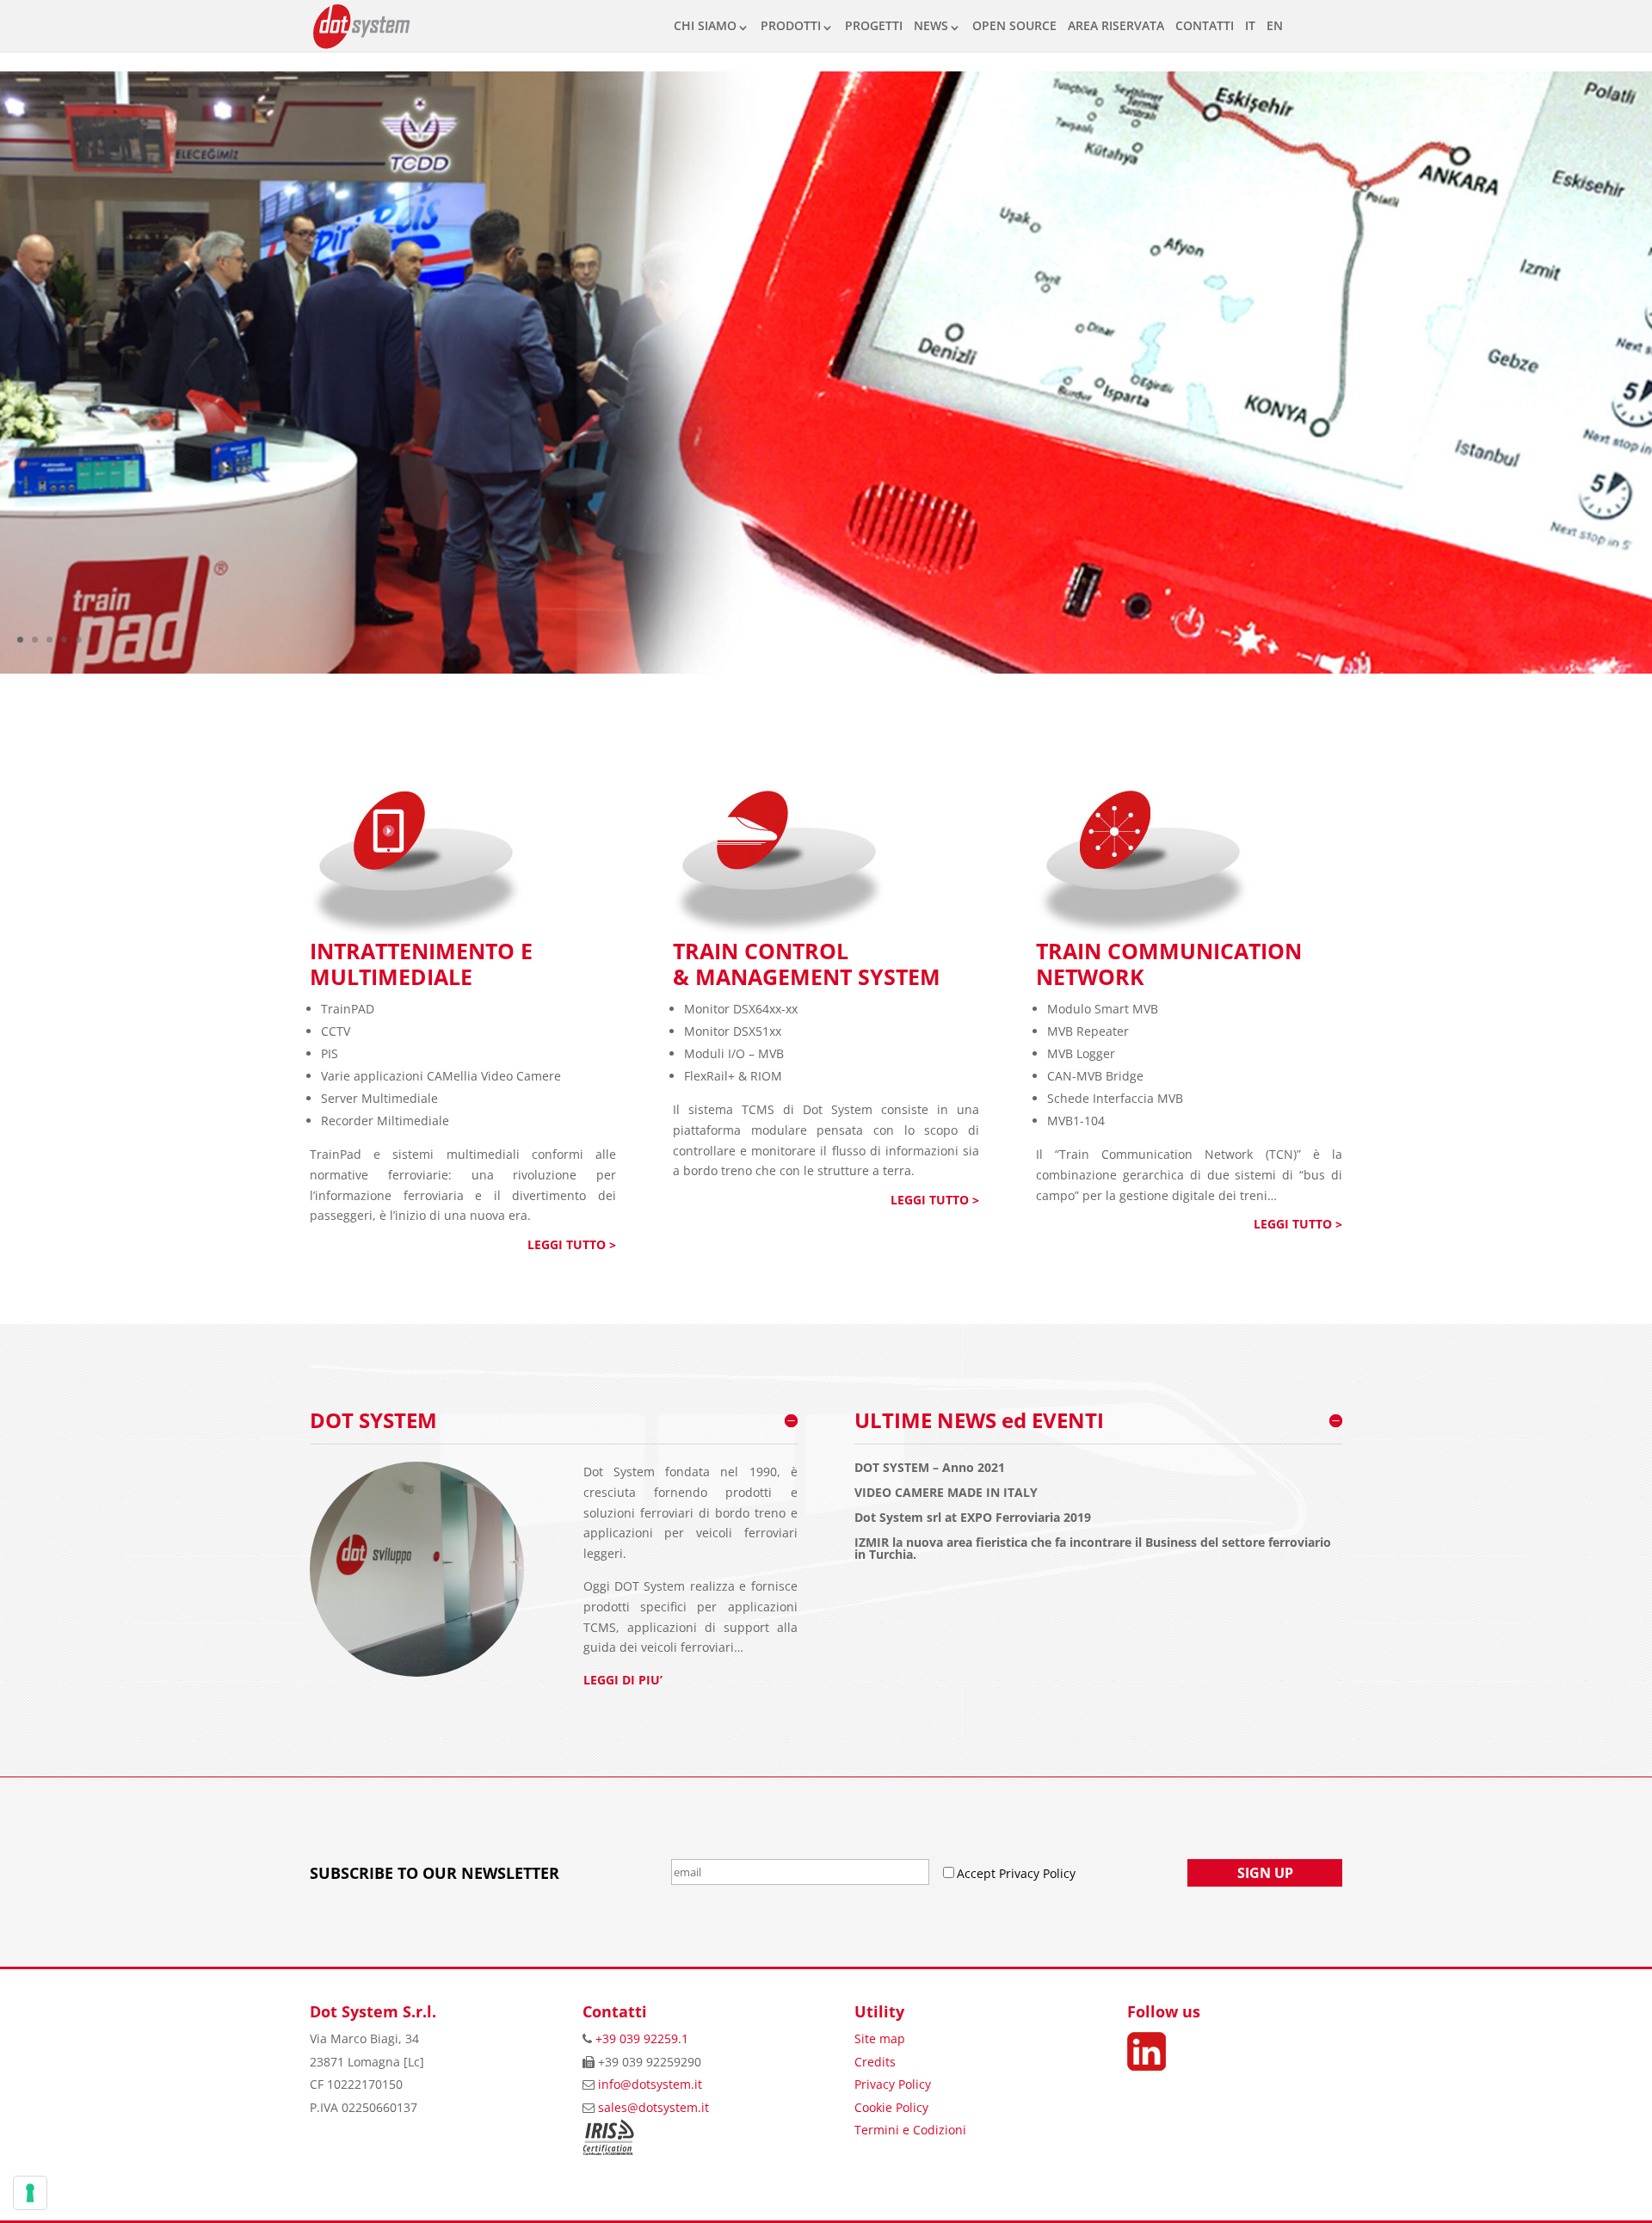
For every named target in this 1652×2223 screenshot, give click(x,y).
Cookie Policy (891, 2107)
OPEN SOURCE (1014, 25)
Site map (880, 2038)
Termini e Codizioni (910, 2130)
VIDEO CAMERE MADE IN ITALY (946, 1493)
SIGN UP (1265, 1873)
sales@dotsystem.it (653, 2107)
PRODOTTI (791, 25)
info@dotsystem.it (650, 2084)
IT (1250, 25)
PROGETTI (874, 25)
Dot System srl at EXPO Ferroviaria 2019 (973, 1518)
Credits (875, 2062)
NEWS (931, 25)
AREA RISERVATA (1116, 25)
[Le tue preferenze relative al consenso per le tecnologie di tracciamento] (30, 2193)
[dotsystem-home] (826, 669)
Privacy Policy (893, 2084)
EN (1275, 25)
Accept (978, 1873)
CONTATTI (1205, 25)
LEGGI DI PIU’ (623, 1680)
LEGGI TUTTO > (572, 1244)
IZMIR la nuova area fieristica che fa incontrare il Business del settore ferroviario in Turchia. (1093, 1549)
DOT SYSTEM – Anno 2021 (930, 1468)
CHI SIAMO (705, 25)
